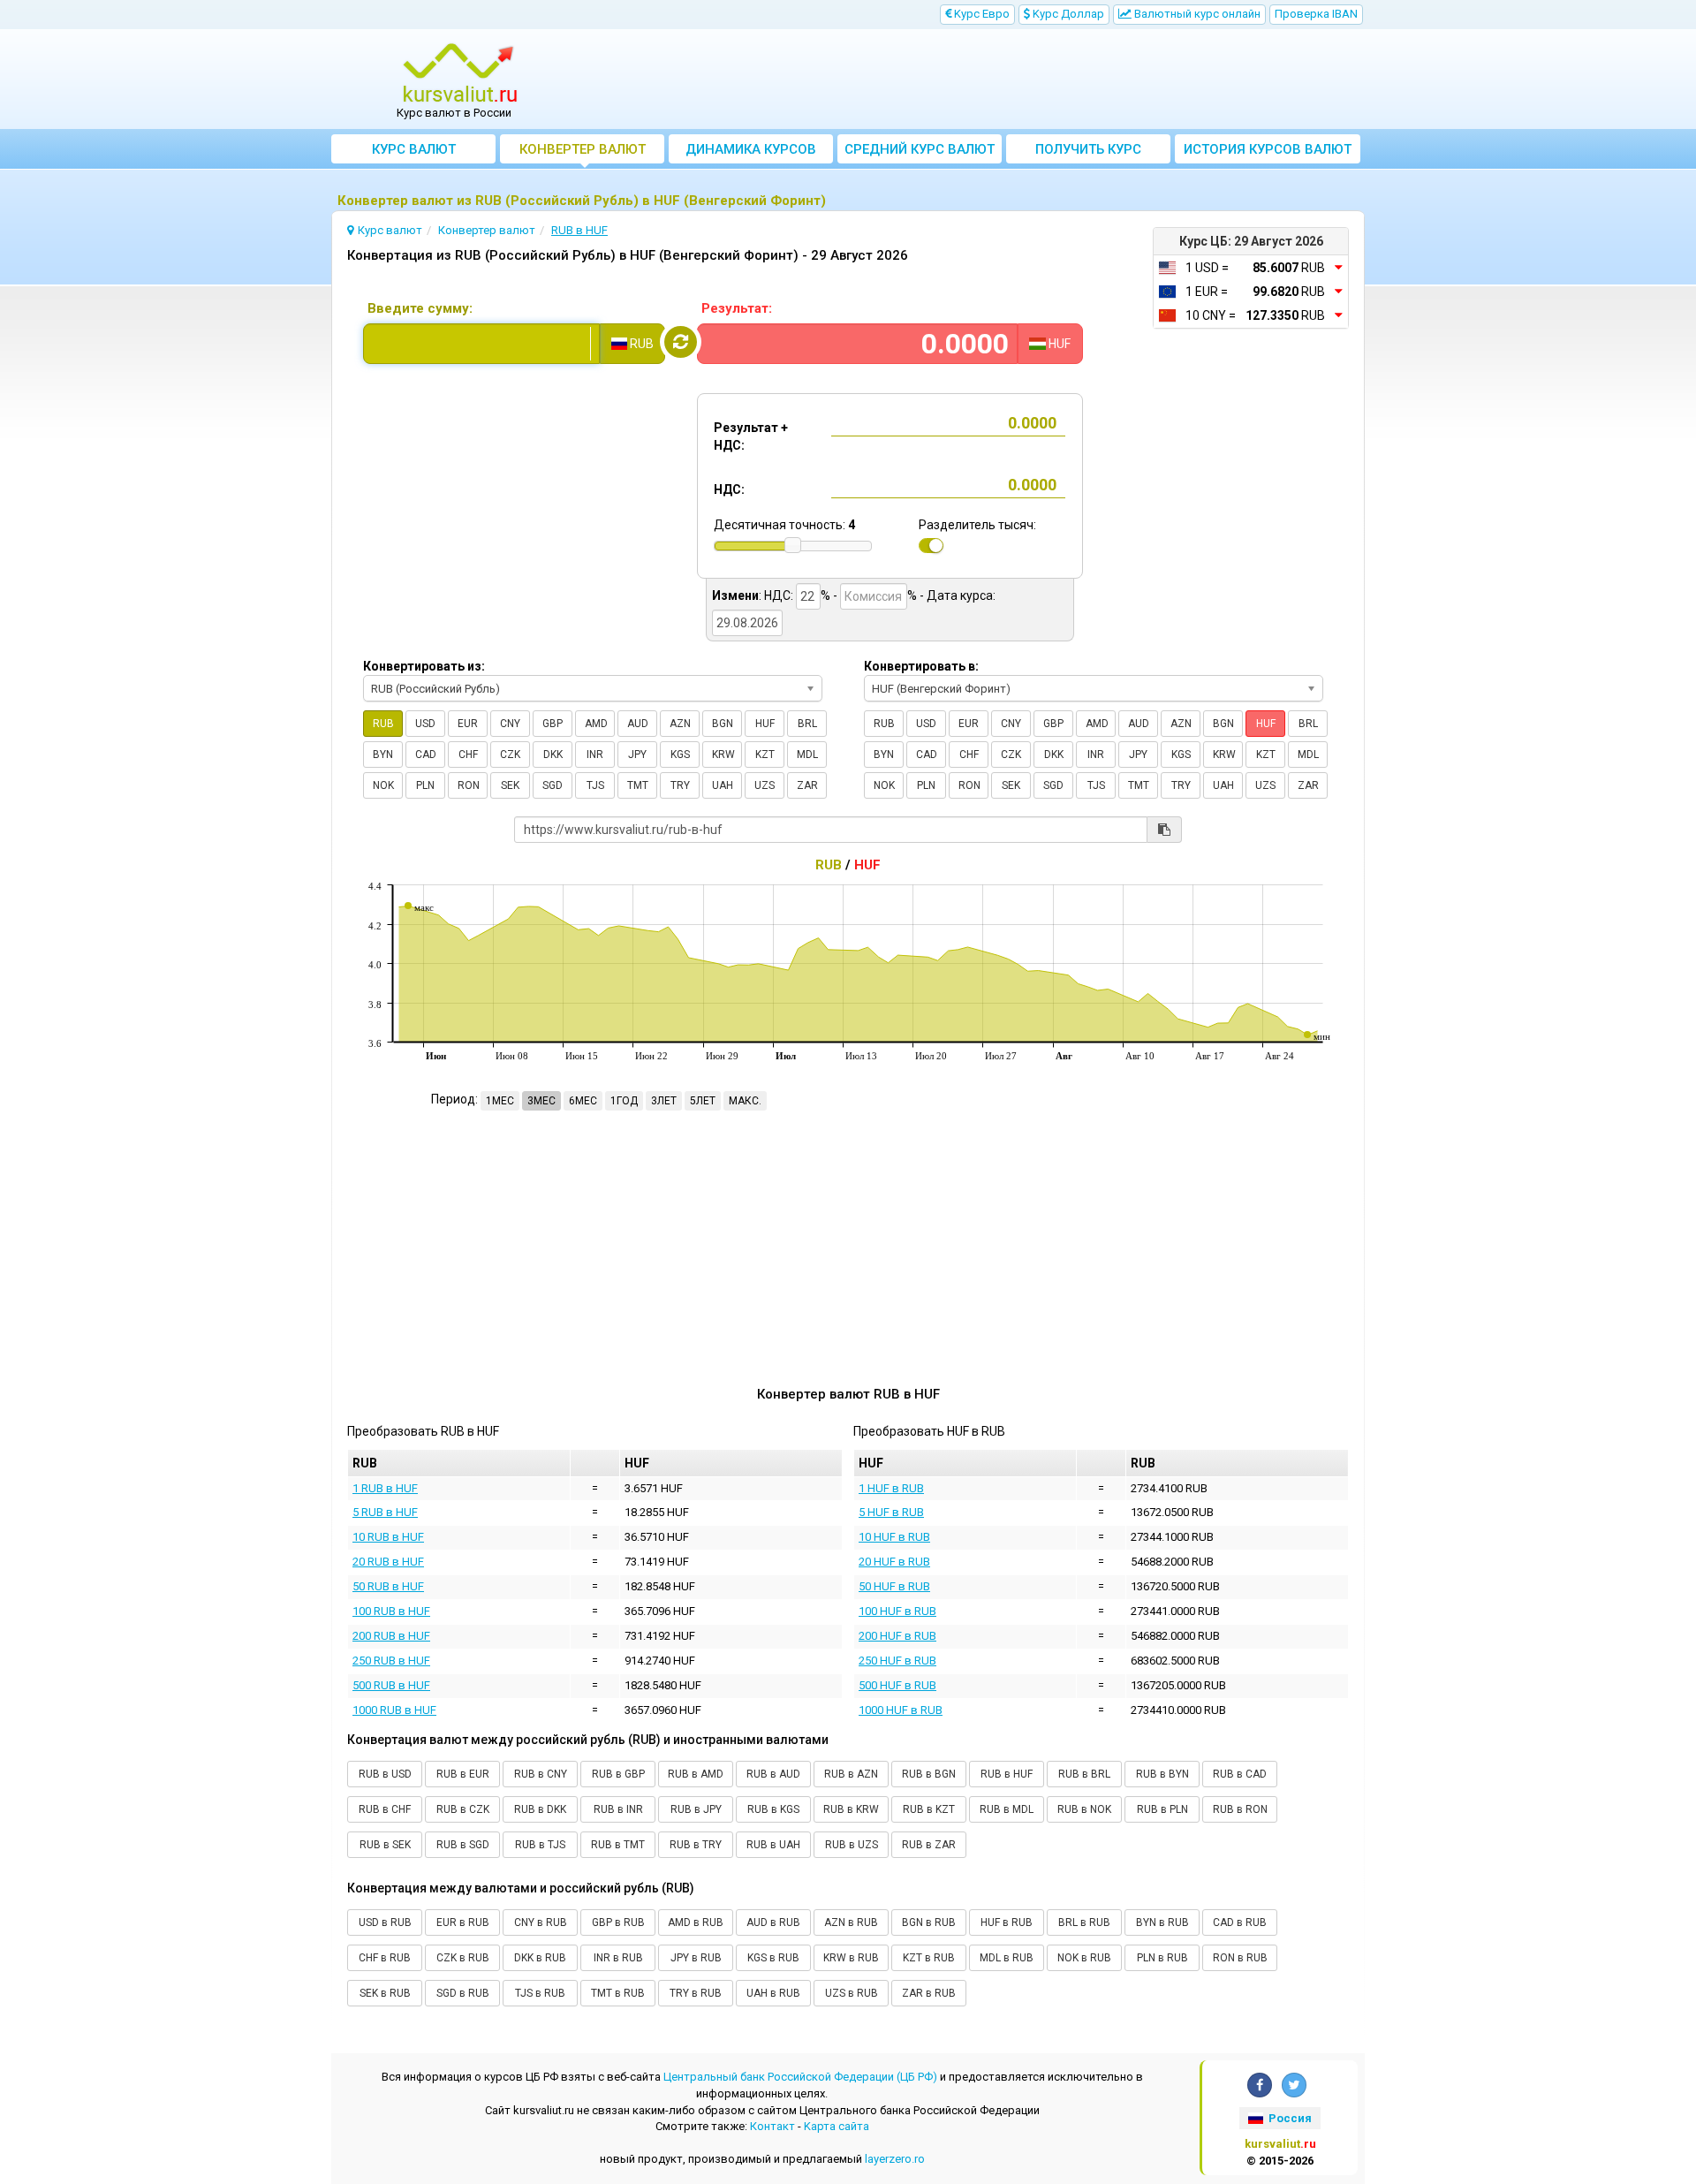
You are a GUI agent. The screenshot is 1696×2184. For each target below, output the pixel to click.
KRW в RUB (851, 1958)
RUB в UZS (852, 1845)
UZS (765, 785)
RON (469, 785)
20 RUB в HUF (388, 1562)
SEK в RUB (385, 1993)
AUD (638, 724)
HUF (765, 724)
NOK (383, 785)
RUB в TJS (540, 1845)
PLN (425, 785)
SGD (553, 785)
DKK (553, 755)
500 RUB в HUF (391, 1685)
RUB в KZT (929, 1809)
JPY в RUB (696, 1958)
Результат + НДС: (751, 436)
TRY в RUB (696, 1993)
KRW (723, 755)
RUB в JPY (696, 1809)
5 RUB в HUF (385, 1512)
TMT (638, 785)
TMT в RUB (618, 1993)
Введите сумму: (420, 308)
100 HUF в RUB (897, 1611)
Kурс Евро (980, 14)
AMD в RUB (696, 1922)
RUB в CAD (1240, 1774)
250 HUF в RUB (897, 1661)
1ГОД (624, 1101)
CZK (510, 755)
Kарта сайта (837, 2126)
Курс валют (414, 149)
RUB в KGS (773, 1809)
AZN (680, 724)
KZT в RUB (929, 1958)
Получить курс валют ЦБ (1088, 152)
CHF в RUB (385, 1958)
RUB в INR (618, 1809)
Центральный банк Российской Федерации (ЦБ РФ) (800, 2077)
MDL (807, 755)
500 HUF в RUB (897, 1685)
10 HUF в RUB (894, 1537)
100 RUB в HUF (391, 1611)
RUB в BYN (1162, 1774)
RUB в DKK (540, 1809)
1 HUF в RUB (891, 1488)
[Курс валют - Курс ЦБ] (460, 73)
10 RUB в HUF (388, 1537)
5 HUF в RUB (891, 1512)
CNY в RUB (541, 1922)
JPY (637, 755)
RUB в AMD (696, 1774)
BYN (383, 755)
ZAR (807, 785)
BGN (723, 724)
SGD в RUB (463, 1993)
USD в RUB (385, 1922)
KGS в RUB (773, 1958)
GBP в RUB (618, 1922)
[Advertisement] (978, 80)
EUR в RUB (463, 1922)
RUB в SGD (463, 1845)
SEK (510, 785)
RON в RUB (1240, 1958)
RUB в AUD (773, 1774)
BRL (807, 724)
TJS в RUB (540, 1993)
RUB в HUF (1007, 1774)
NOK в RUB (1084, 1958)
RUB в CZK (463, 1809)
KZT (765, 755)
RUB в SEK (385, 1845)
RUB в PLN (1162, 1809)
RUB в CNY (541, 1774)
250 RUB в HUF (391, 1661)
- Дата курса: (958, 595)
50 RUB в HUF (388, 1586)
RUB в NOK (1084, 1809)
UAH (723, 785)
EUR (468, 724)
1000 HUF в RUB (901, 1710)
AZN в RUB (851, 1922)
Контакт (772, 2126)
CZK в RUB (463, 1958)
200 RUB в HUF (391, 1636)
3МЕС (541, 1101)
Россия (1289, 2118)
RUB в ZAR (929, 1845)
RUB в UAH (773, 1845)
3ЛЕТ (664, 1101)
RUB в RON (1240, 1809)
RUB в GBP (618, 1774)
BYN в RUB (1162, 1922)
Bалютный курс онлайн (1196, 14)
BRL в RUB (1084, 1922)
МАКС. (745, 1101)
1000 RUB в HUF (394, 1710)
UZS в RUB (852, 1993)
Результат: (737, 308)
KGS (680, 755)
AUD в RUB (773, 1922)
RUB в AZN (851, 1774)
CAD (426, 755)
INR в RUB (618, 1958)
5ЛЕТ (703, 1101)
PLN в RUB (1162, 1958)
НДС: (729, 489)
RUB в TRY (696, 1845)
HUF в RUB (1007, 1922)
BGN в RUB (929, 1922)
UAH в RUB (773, 1993)
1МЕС (500, 1101)
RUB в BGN (929, 1774)
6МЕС (583, 1101)
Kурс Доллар (1067, 14)
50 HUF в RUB (894, 1586)
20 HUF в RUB (894, 1562)
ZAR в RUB (929, 1993)
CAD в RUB (1240, 1922)
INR (595, 755)
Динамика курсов (751, 149)
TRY (680, 785)
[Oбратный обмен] (681, 342)
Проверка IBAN (1316, 14)
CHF (468, 755)
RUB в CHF (385, 1809)
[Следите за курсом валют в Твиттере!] (1294, 2085)
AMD (596, 724)
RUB (383, 724)
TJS (595, 785)
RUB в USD (385, 1774)
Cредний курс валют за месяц (920, 152)
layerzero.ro (895, 2159)
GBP (553, 724)
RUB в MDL (1007, 1809)
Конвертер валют (583, 149)
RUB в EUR (463, 1774)
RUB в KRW (851, 1809)
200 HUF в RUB (897, 1636)
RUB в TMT (618, 1845)
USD (425, 724)
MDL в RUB (1007, 1958)
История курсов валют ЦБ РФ (1268, 152)
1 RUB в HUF (385, 1488)
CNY (510, 724)
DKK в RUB (540, 1958)
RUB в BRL (1084, 1774)
